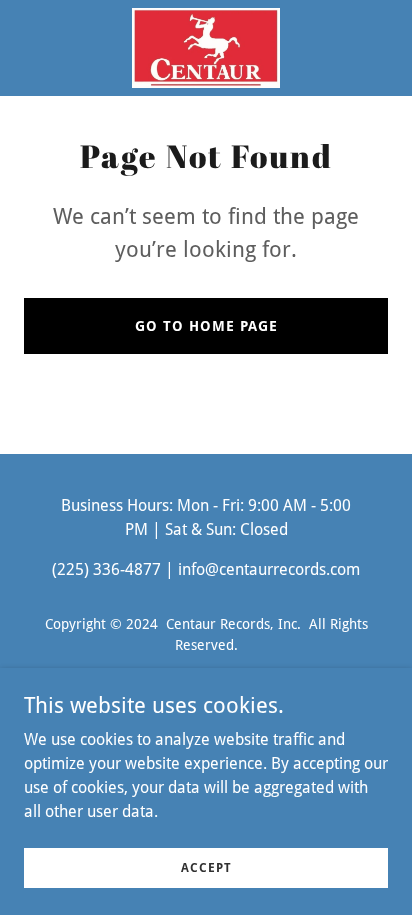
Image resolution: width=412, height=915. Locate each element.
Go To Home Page (206, 326)
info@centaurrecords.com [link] (269, 569)
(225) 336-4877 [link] (106, 569)
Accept (206, 867)
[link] (206, 48)
